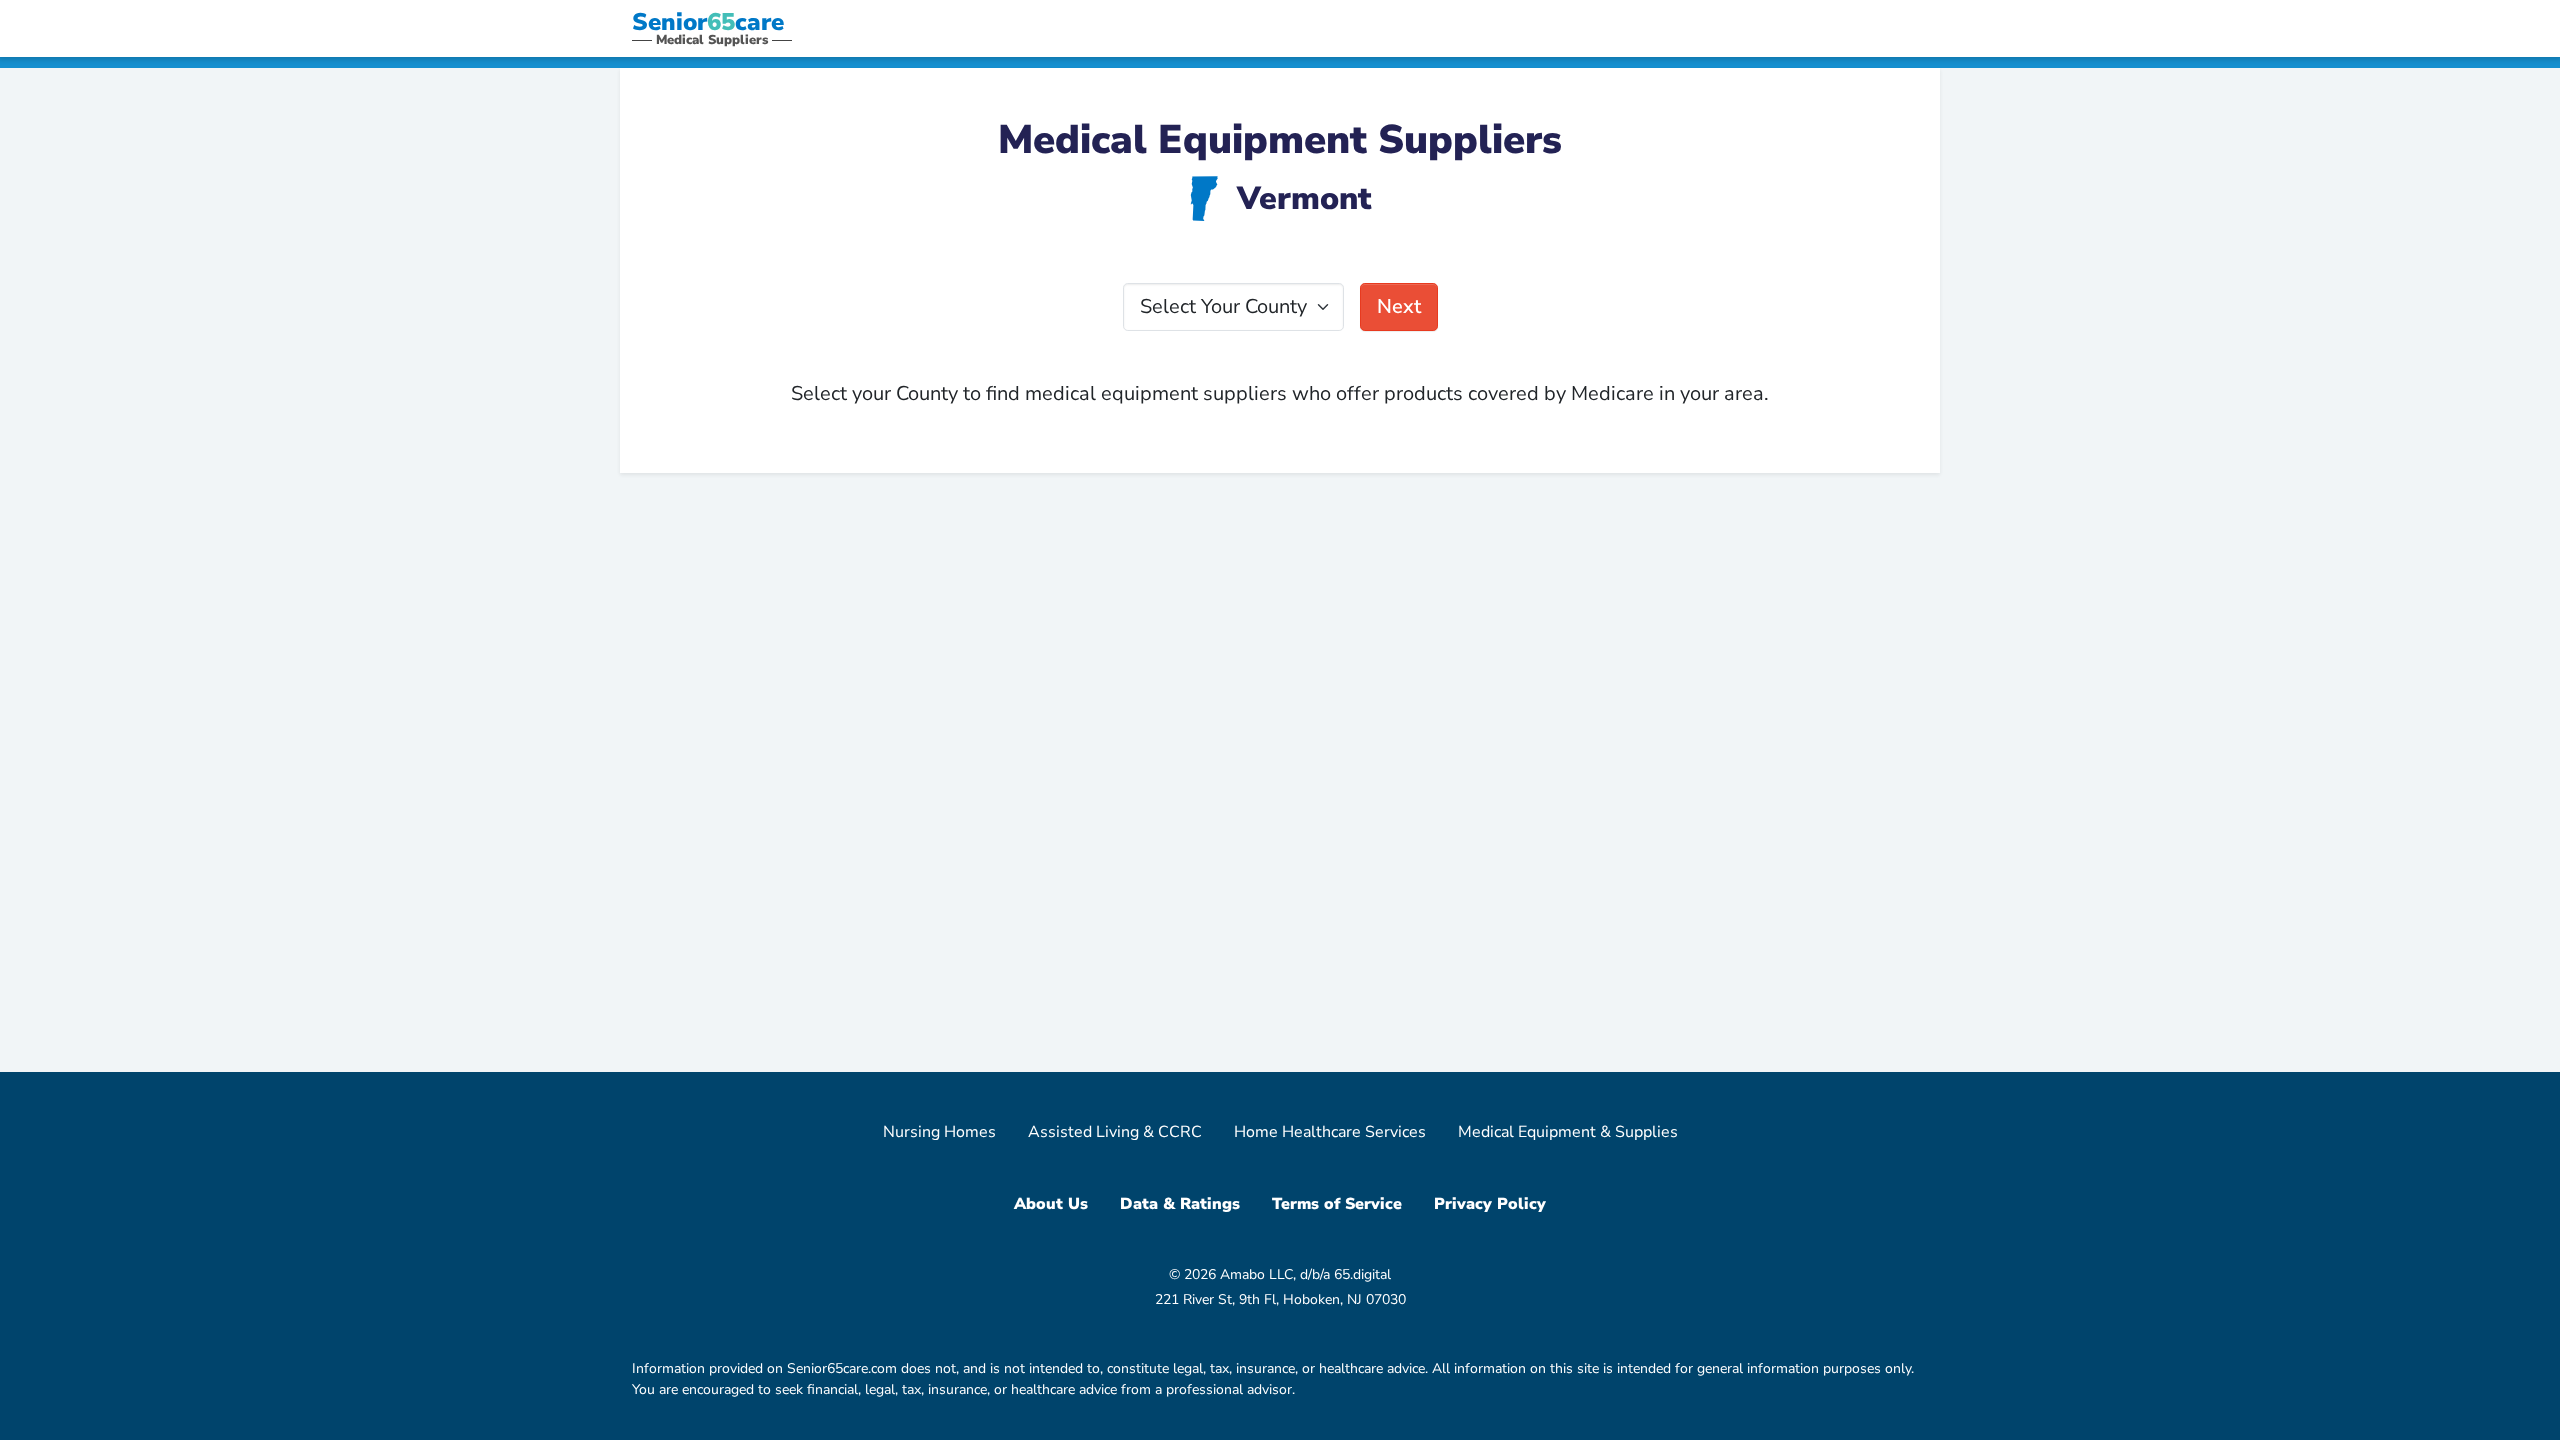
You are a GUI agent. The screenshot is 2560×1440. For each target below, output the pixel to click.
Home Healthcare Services (1330, 1132)
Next (1399, 306)
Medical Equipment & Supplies (1568, 1132)
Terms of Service (1337, 1204)
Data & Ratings (1180, 1204)
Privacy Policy (1490, 1204)
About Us (1051, 1204)
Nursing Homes (939, 1132)
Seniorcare (708, 22)
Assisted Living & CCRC (1115, 1132)
